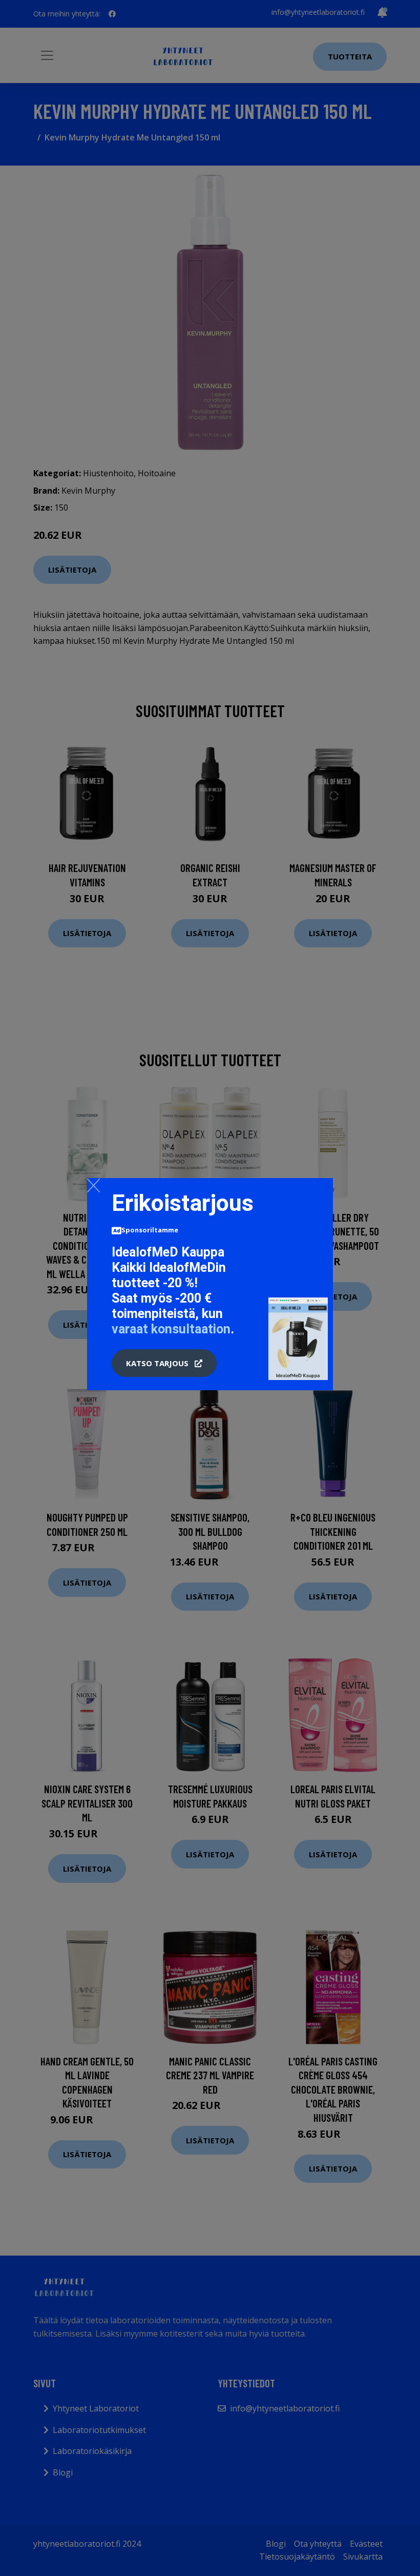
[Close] (93, 1185)
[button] (164, 1363)
